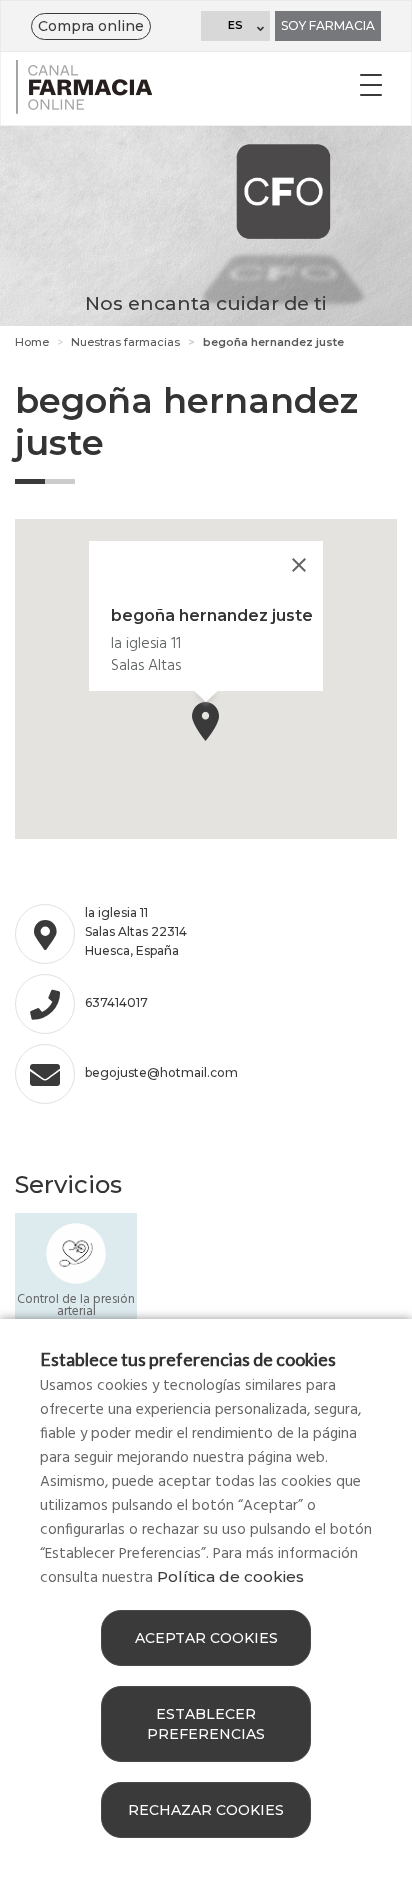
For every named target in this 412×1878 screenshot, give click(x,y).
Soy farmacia (328, 25)
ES (235, 25)
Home (32, 342)
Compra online (91, 26)
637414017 (116, 1002)
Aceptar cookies (206, 1638)
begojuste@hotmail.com (161, 1072)
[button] (205, 721)
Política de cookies (230, 1576)
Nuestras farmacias (125, 342)
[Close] (299, 565)
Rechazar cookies (206, 1810)
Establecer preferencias (206, 1724)
